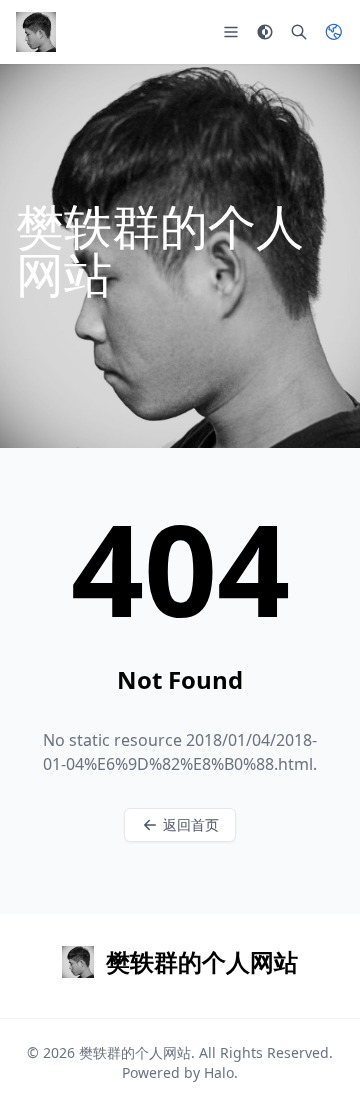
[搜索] (299, 32)
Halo (219, 1072)
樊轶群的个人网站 (135, 1052)
